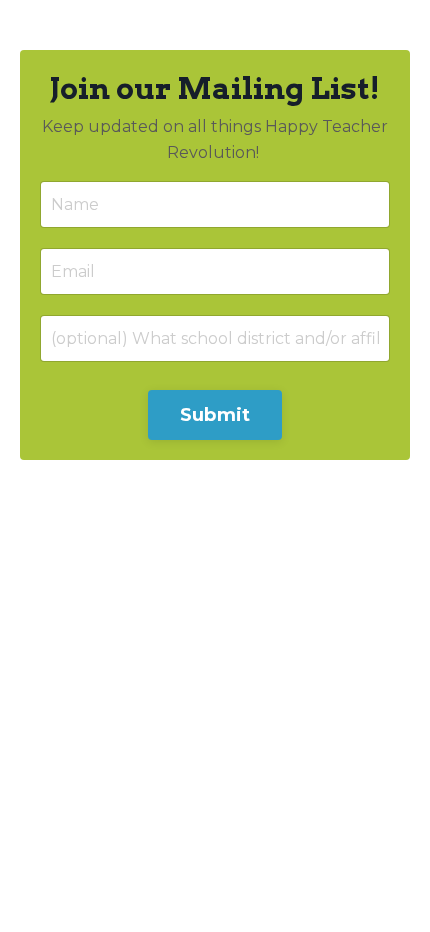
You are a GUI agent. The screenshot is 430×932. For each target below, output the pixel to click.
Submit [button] (215, 415)
